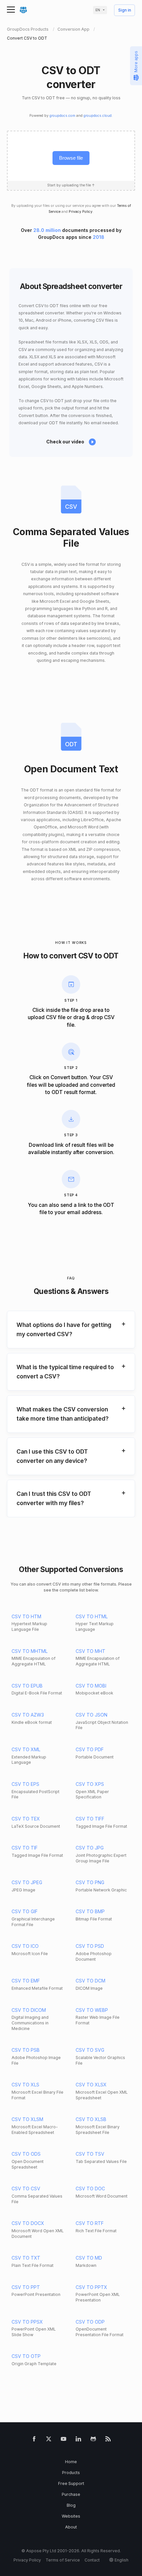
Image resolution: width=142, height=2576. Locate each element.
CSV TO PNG (90, 1882)
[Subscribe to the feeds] (108, 2440)
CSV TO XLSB (91, 2119)
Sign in (125, 10)
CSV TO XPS (90, 1784)
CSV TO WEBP (92, 2010)
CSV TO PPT (26, 2287)
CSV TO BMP (90, 1911)
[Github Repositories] (93, 2440)
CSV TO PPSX (27, 2322)
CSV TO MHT (90, 1651)
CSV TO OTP (26, 2356)
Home (71, 2462)
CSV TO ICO (25, 1946)
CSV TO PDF (90, 1749)
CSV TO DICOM (29, 2010)
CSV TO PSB (26, 2050)
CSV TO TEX (26, 1819)
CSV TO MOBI (91, 1686)
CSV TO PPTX (91, 2287)
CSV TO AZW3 (28, 1715)
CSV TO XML (26, 1749)
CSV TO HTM (26, 1616)
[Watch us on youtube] (64, 2440)
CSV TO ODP (90, 2322)
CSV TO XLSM (27, 2119)
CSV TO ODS (26, 2154)
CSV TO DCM (90, 1981)
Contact (92, 2560)
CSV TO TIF (25, 1848)
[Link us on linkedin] (78, 2440)
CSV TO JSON (91, 1715)
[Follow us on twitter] (49, 2440)
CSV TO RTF (90, 2223)
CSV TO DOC (90, 2189)
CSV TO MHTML (30, 1651)
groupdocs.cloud (98, 116)
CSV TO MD (89, 2258)
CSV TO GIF (25, 1911)
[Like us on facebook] (34, 2440)
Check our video (65, 442)
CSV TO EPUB (27, 1686)
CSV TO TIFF (90, 1819)
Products (71, 2473)
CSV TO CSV (26, 2189)
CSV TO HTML (92, 1616)
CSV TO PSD (90, 1946)
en (98, 10)
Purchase (71, 2494)
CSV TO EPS (25, 1784)
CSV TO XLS (25, 2085)
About (71, 2527)
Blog (71, 2505)
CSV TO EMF (26, 1981)
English (122, 2560)
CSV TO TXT (26, 2258)
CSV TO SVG (90, 2050)
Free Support (71, 2483)
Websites (71, 2516)
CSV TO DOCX (28, 2223)
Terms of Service (63, 2560)
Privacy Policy (81, 212)
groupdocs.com (62, 116)
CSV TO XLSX (91, 2085)
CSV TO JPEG (27, 1882)
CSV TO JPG (90, 1848)
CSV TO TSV (90, 2154)
